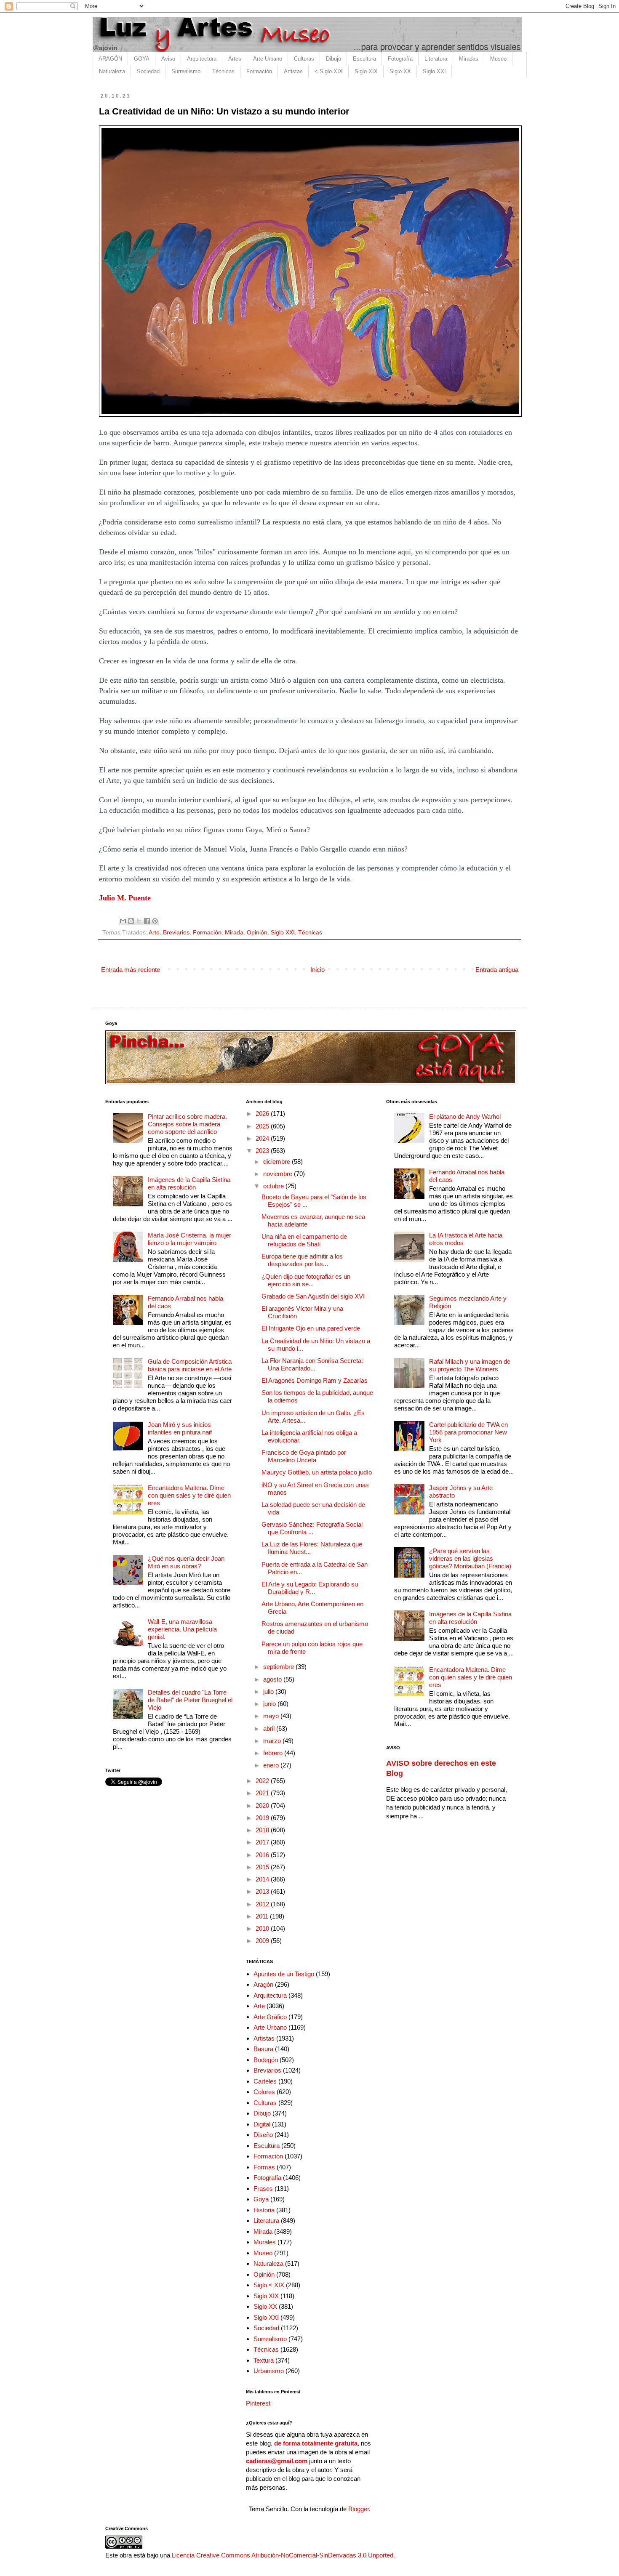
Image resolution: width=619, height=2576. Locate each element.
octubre (274, 1186)
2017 (263, 1842)
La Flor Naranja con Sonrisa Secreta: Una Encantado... (312, 1364)
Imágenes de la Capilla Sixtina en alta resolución (189, 1183)
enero (272, 1765)
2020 (263, 1806)
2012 (263, 1904)
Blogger (359, 2509)
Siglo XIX (366, 71)
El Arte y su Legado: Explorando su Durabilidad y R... (310, 1588)
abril (270, 1728)
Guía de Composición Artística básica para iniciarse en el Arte (190, 1365)
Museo (498, 59)
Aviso (168, 59)
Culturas (304, 59)
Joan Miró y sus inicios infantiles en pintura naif (180, 1428)
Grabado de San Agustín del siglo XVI (313, 1296)
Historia (264, 2210)
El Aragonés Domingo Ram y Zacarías (315, 1380)
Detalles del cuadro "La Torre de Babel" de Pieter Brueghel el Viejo (190, 1700)
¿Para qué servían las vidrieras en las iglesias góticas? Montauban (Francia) (470, 1558)
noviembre (279, 1174)
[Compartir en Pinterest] (155, 921)
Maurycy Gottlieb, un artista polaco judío (317, 1472)
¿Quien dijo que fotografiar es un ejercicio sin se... (306, 1280)
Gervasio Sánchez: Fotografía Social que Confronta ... (312, 1528)
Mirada (234, 933)
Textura (264, 2360)
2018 (263, 1830)
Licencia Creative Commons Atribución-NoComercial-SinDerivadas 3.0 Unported (283, 2555)
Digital (262, 2124)
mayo (272, 1716)
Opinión (257, 933)
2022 (263, 1781)
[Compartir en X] (139, 921)
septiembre (279, 1667)
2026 (263, 1114)
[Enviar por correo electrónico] (123, 921)
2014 (263, 1879)
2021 (263, 1793)
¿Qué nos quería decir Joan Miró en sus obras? (186, 1562)
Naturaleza (112, 71)
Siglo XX (400, 71)
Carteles (265, 2081)
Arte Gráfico (270, 2017)
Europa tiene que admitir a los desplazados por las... (302, 1260)
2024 (263, 1138)
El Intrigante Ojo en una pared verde (311, 1328)
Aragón (263, 1984)
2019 (263, 1818)
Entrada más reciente (131, 970)
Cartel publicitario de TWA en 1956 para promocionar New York (468, 1432)
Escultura (364, 59)
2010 (263, 1928)
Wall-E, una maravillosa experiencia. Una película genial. (182, 1629)
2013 (263, 1891)
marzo (273, 1741)
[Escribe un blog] (131, 921)
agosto (273, 1679)
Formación (259, 71)
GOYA (142, 59)
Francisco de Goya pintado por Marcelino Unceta (304, 1456)
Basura (263, 2049)
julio (269, 1691)
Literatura (436, 59)
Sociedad (148, 71)
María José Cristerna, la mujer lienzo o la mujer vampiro (189, 1239)
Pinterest (258, 2403)
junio (270, 1704)
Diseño (263, 2135)
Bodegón (266, 2060)
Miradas (469, 59)
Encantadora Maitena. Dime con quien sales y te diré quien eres (189, 1495)
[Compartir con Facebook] (147, 921)
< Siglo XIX (329, 71)
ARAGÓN (110, 59)
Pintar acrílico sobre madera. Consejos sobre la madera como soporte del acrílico (187, 1124)
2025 (263, 1126)
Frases (263, 2189)
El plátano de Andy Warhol (465, 1116)
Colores (264, 2092)
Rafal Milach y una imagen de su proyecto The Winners (470, 1365)
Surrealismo (186, 71)
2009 (263, 1941)
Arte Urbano (268, 59)
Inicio (318, 970)
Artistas (293, 71)
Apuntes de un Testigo (284, 1974)
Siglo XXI (434, 71)
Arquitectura (202, 59)
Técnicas (223, 71)
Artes (235, 59)
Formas (264, 2167)
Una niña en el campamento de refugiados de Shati (304, 1240)
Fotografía (400, 59)
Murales (265, 2242)
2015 (263, 1867)
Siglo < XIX (269, 2285)
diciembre (277, 1162)
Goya (261, 2199)
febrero (274, 1753)
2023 (263, 1151)
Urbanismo (269, 2371)
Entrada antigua (497, 970)
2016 (263, 1855)
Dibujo (334, 59)
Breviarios (176, 933)
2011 (263, 1916)
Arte (154, 933)
